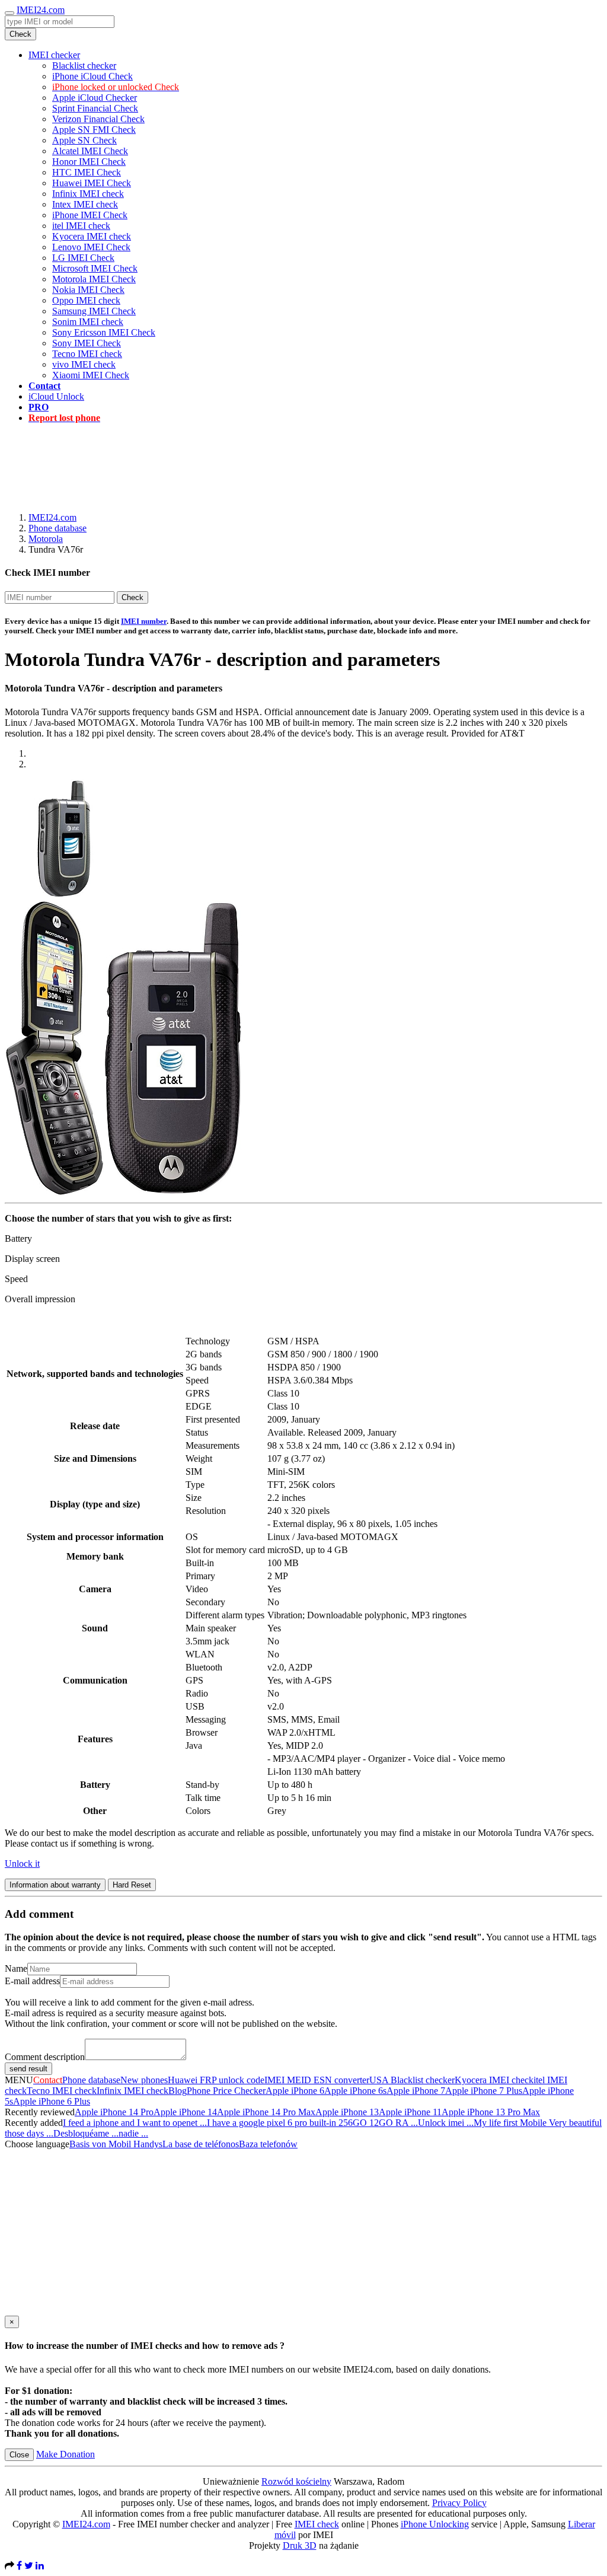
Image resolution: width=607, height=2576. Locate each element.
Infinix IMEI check (88, 194)
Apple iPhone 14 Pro (114, 2112)
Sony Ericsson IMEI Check (104, 332)
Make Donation (66, 2454)
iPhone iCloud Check (92, 76)
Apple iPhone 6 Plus (52, 2101)
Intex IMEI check (85, 204)
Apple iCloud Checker (95, 98)
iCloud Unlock (56, 396)
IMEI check (317, 2524)
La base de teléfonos (201, 2144)
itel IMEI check (81, 226)
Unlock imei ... (446, 2123)
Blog (178, 2091)
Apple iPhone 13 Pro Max (491, 2112)
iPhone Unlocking (435, 2524)
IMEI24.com (41, 10)
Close (19, 2455)
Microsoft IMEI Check (95, 268)
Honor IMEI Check (89, 162)
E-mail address (32, 1981)
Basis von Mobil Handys (116, 2144)
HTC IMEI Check (87, 172)
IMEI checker (54, 55)
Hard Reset (132, 1885)
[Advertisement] (303, 460)
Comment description (45, 2057)
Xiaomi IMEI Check (91, 375)
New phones (144, 2080)
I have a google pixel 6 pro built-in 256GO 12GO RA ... (312, 2123)
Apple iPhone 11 (410, 2112)
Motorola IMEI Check (94, 279)
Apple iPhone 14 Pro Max (266, 2112)
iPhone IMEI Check (90, 215)
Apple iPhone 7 (416, 2091)
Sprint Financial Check (95, 108)
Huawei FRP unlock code (216, 2080)
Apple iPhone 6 (295, 2091)
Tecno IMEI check (87, 354)
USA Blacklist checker (412, 2080)
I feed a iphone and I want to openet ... (135, 2123)
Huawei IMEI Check (92, 183)
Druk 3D (300, 2545)
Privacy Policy (459, 2503)
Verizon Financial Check (98, 119)
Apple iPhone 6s (355, 2091)
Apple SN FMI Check (94, 130)
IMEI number (144, 621)
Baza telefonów (268, 2144)
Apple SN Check (84, 140)
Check (20, 34)
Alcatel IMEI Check (90, 151)
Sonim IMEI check (88, 322)
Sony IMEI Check (87, 343)
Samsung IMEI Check (94, 311)
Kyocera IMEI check (92, 236)
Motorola (46, 539)
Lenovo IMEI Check (91, 247)
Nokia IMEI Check (88, 290)
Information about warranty (55, 1885)
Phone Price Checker (226, 2091)
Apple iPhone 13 (347, 2112)
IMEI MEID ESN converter (317, 2080)
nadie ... (133, 2133)
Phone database (57, 528)
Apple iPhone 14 (185, 2112)
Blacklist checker (84, 66)
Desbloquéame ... (86, 2133)
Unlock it (22, 1864)
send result (28, 2069)
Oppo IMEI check (86, 300)
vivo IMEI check (84, 364)
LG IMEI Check (83, 258)
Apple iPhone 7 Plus (484, 2091)
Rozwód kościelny (296, 2481)
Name (16, 1968)
